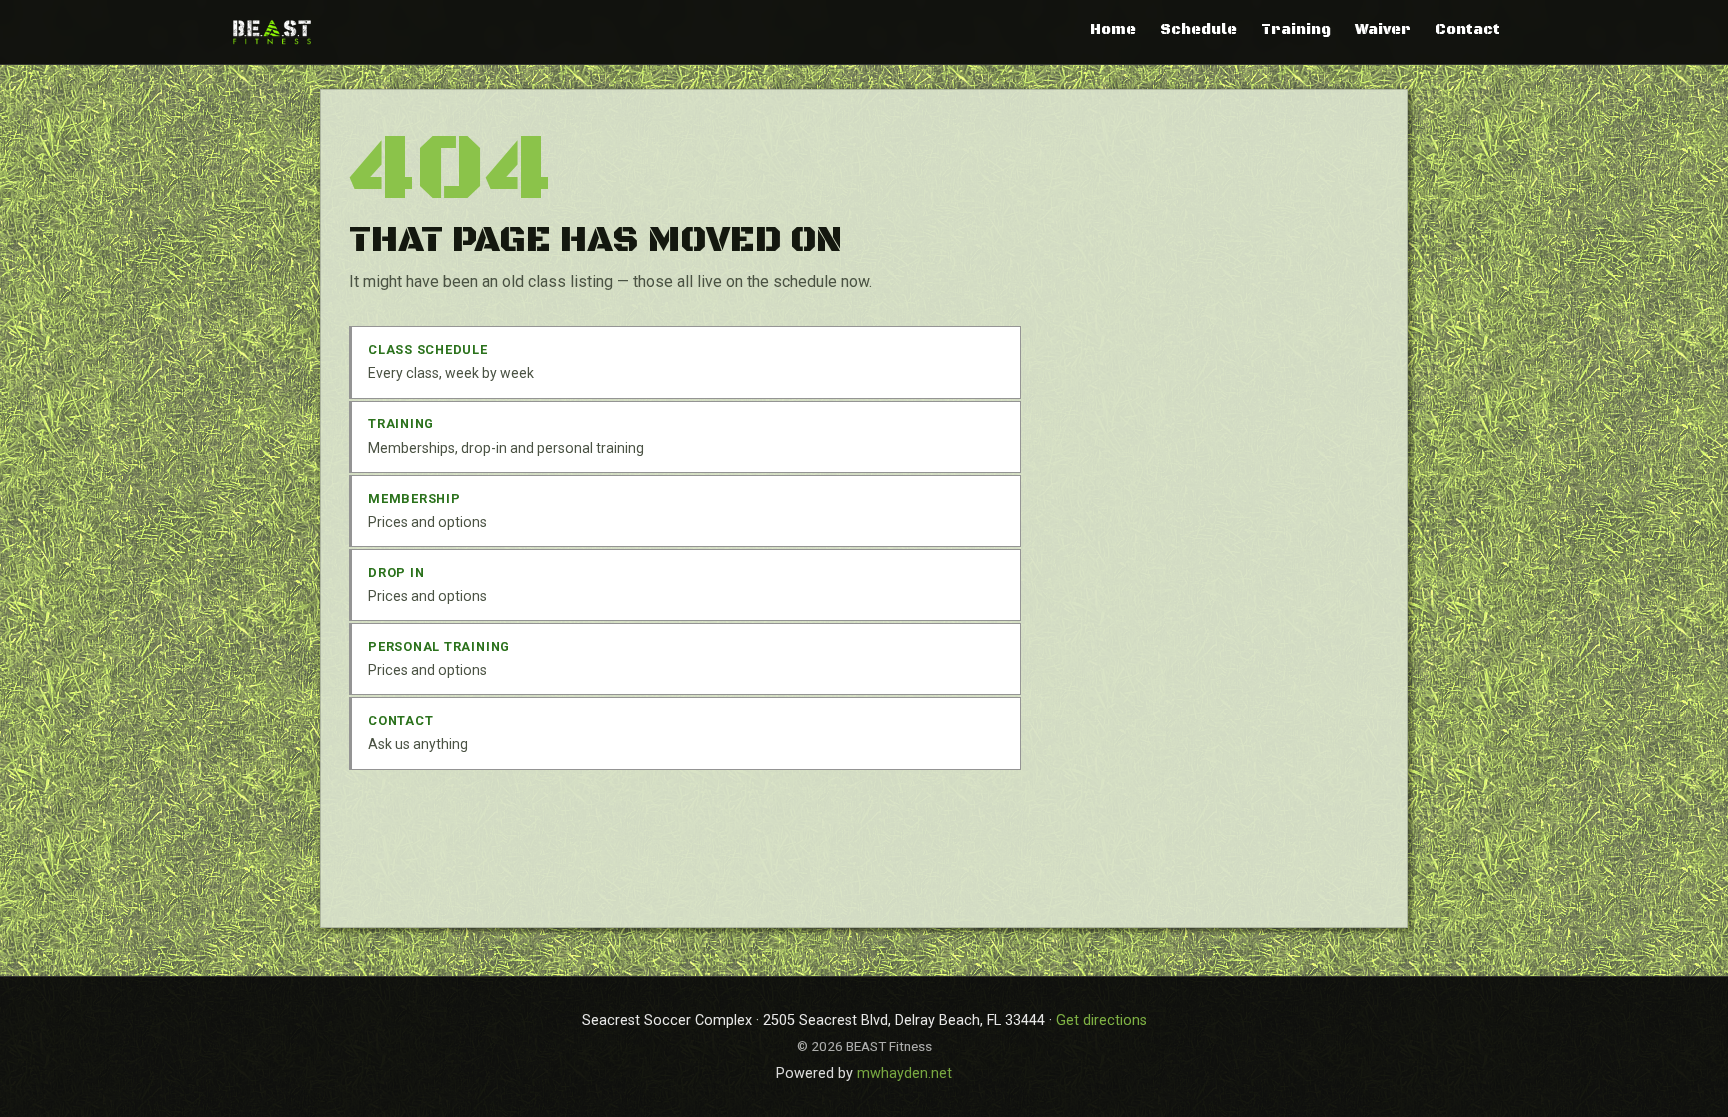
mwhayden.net (904, 1073)
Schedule (1198, 30)
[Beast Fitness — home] (272, 31)
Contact (1467, 30)
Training (1296, 30)
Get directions (1101, 1020)
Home (1113, 30)
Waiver (1383, 30)
